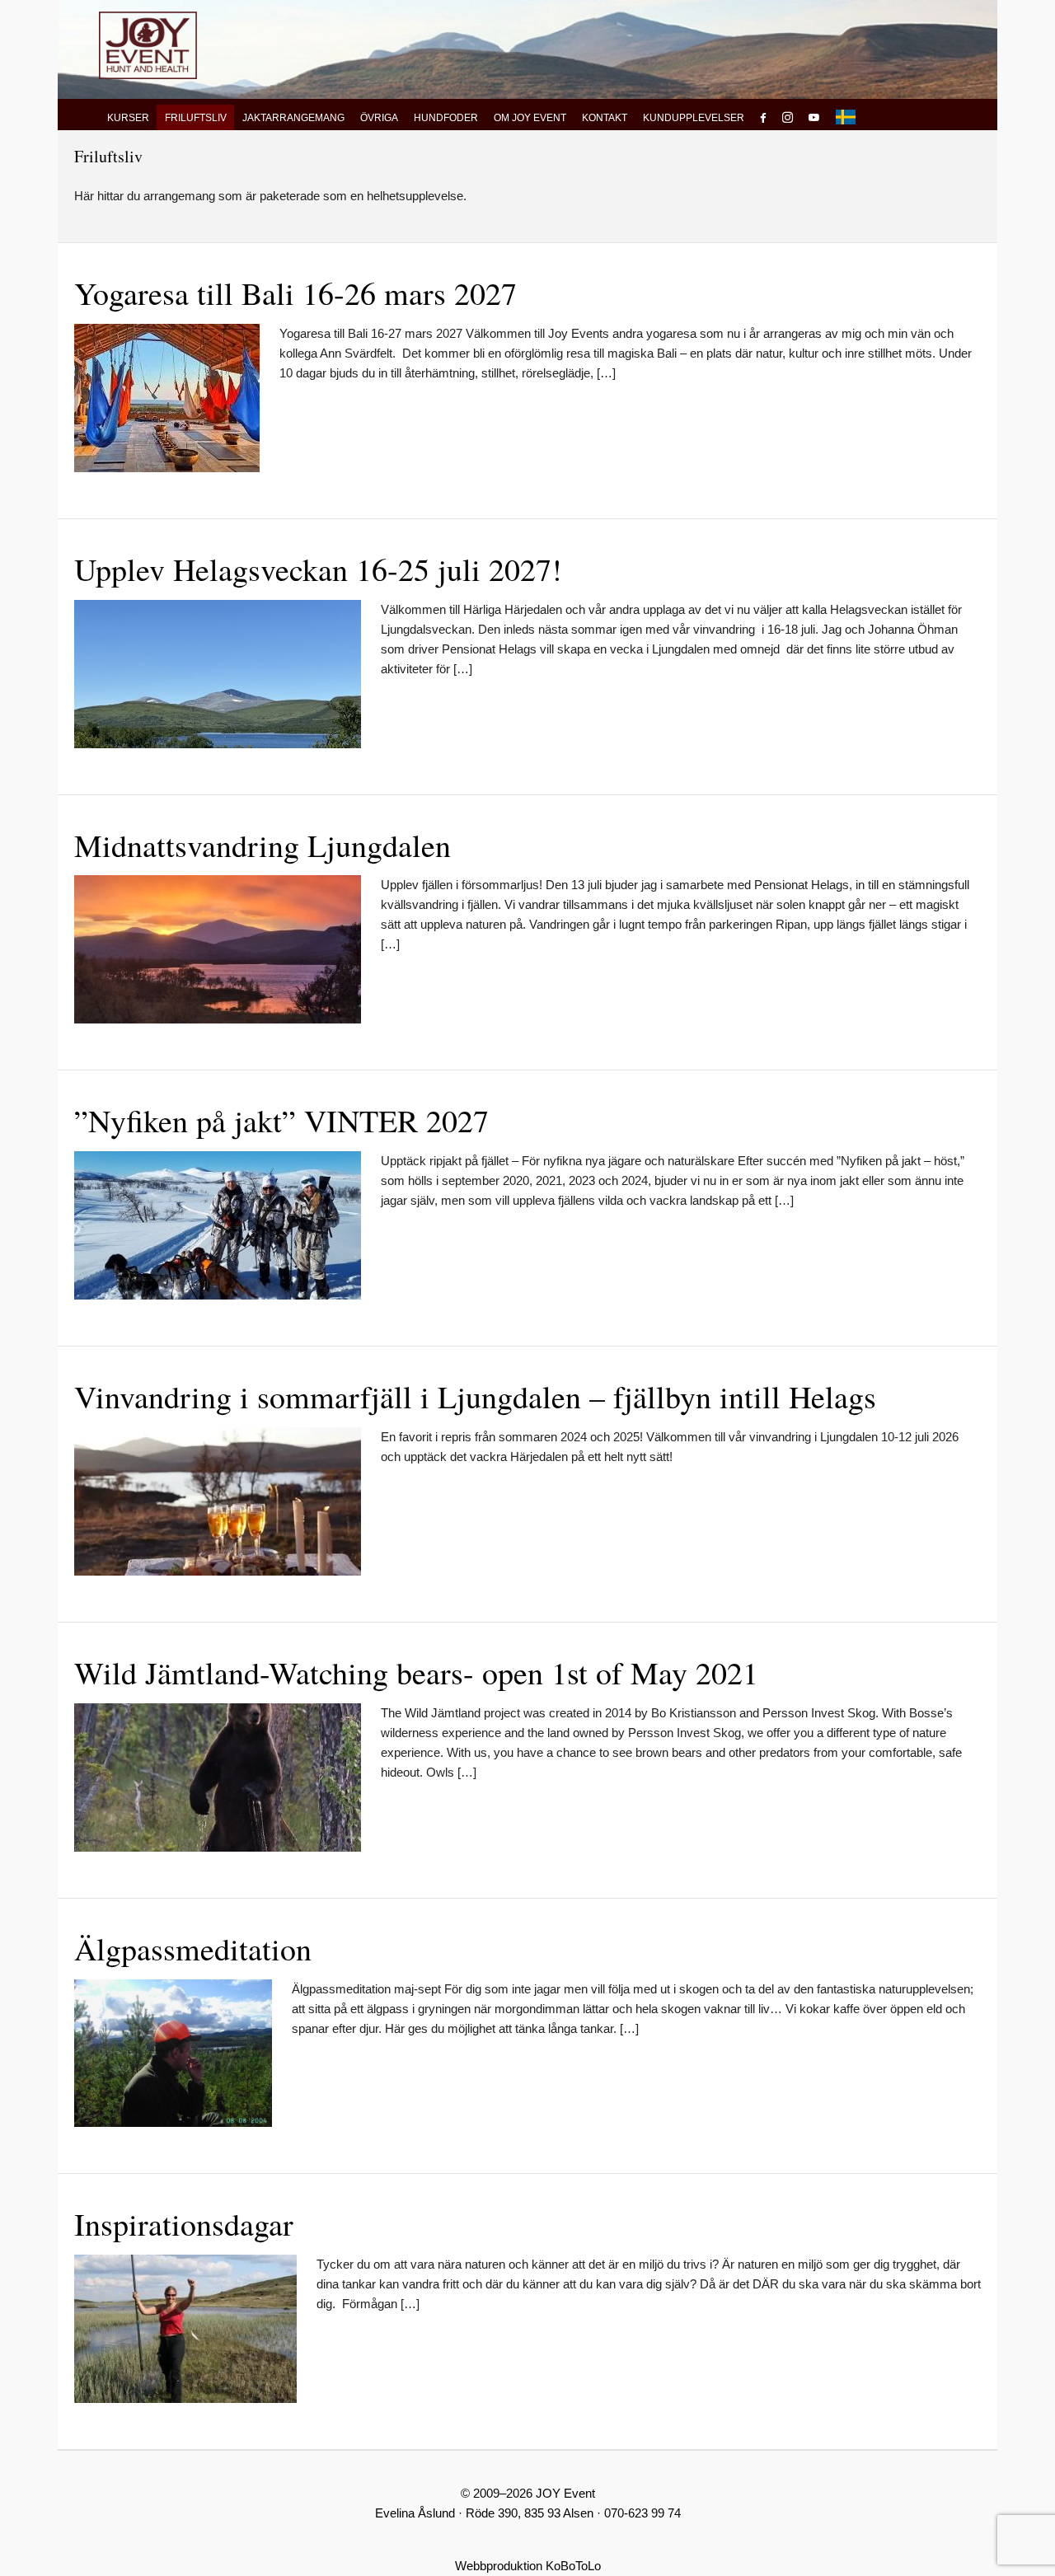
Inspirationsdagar (184, 2224)
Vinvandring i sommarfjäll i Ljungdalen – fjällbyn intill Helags (475, 1396)
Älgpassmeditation (193, 1948)
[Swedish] (846, 117)
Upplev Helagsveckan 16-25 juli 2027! (318, 569)
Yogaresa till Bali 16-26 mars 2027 (295, 293)
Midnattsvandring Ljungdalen (263, 845)
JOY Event (148, 45)
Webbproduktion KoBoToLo (528, 2566)
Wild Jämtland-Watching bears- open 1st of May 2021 (416, 1672)
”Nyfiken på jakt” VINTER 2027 (281, 1120)
